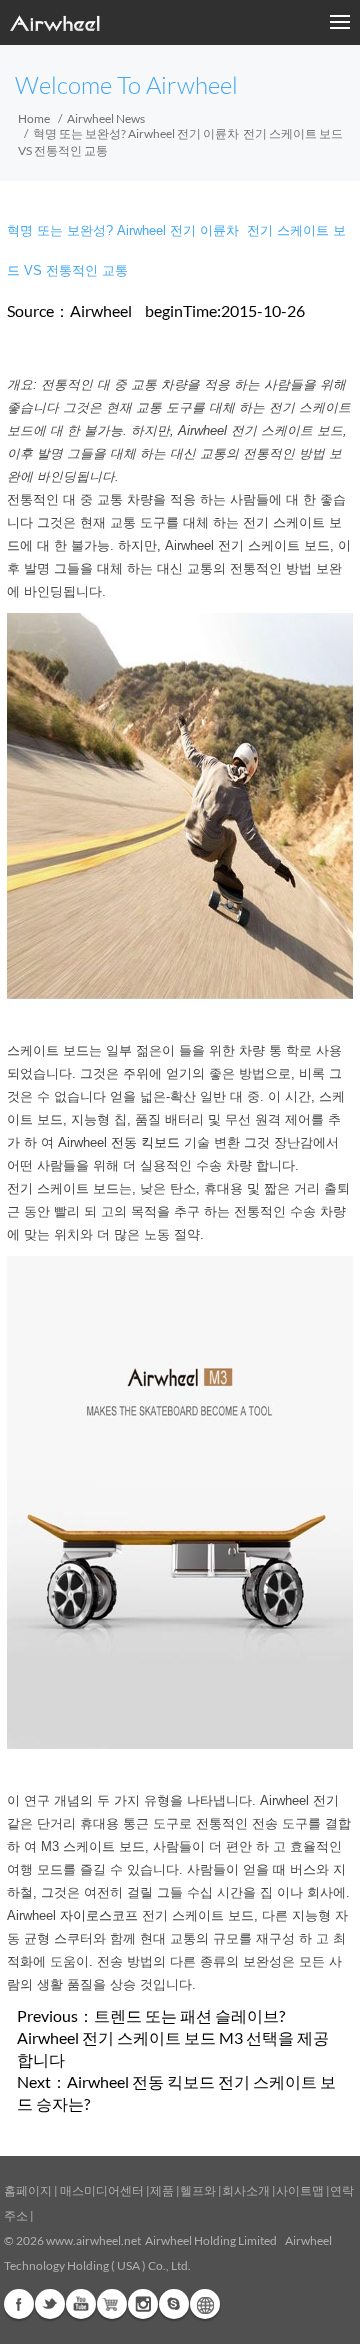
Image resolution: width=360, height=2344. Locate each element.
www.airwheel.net (93, 2240)
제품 (162, 2190)
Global (205, 2304)
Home (34, 118)
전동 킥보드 (145, 1142)
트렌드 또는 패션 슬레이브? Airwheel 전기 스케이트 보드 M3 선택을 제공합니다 (173, 2037)
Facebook (19, 2304)
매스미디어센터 (101, 2190)
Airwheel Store (112, 2304)
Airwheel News (106, 118)
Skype (174, 2304)
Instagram (143, 2304)
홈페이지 (28, 2190)
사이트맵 (300, 2190)
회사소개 (247, 2190)
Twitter (50, 2304)
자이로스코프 (99, 1915)
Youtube (81, 2304)
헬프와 (198, 2190)
